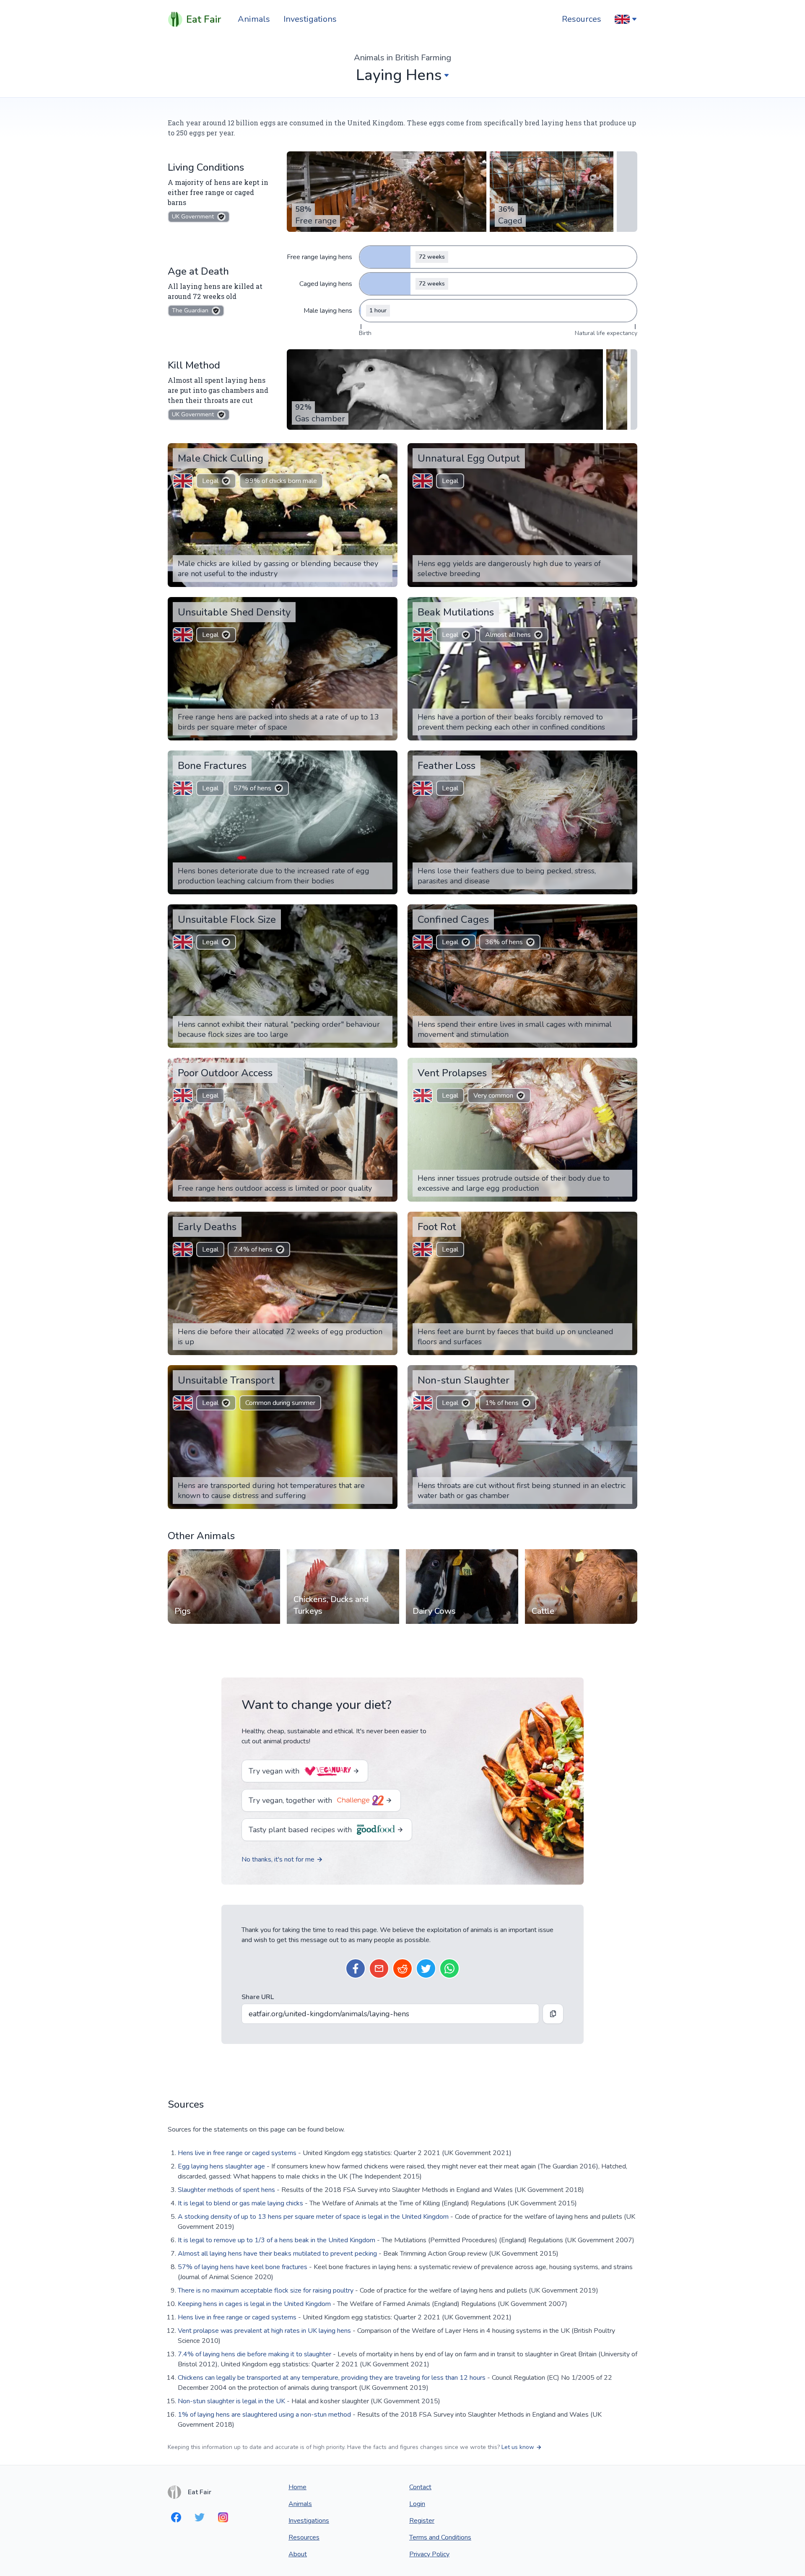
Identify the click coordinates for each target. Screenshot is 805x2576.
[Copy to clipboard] (553, 2014)
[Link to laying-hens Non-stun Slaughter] (625, 1372)
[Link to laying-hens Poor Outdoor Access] (385, 1065)
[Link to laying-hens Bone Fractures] (385, 758)
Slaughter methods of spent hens (226, 2190)
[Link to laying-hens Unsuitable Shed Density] (385, 604)
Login (417, 2504)
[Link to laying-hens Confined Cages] (625, 911)
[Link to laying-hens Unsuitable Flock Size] (385, 911)
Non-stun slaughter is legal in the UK (231, 2401)
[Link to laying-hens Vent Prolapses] (625, 1065)
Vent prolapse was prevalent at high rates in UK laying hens (264, 2331)
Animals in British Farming (402, 58)
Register (422, 2521)
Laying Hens (399, 75)
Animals (254, 19)
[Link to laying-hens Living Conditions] (252, 167)
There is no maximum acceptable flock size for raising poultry (266, 2290)
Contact (420, 2487)
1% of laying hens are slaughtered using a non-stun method (264, 2415)
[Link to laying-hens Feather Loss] (625, 758)
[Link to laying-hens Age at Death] (236, 271)
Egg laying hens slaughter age (221, 2166)
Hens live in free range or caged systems (237, 2153)
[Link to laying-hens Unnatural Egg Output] (625, 450)
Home (297, 2487)
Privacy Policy (429, 2554)
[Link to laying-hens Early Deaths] (385, 1219)
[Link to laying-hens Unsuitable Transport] (385, 1372)
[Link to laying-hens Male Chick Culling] (385, 450)
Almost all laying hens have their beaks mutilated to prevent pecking (277, 2254)
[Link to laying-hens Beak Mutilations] (625, 604)
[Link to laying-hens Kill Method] (228, 365)
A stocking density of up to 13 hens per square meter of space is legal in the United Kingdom (313, 2217)
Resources (582, 19)
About (298, 2554)
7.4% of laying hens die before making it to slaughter (254, 2354)
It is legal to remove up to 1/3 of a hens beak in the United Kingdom (277, 2240)
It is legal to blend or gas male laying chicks (240, 2203)
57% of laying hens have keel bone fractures (243, 2267)
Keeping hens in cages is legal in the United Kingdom (254, 2304)
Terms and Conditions (440, 2537)
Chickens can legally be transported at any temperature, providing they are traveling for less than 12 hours (332, 2378)
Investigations (310, 19)
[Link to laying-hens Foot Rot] (625, 1219)
